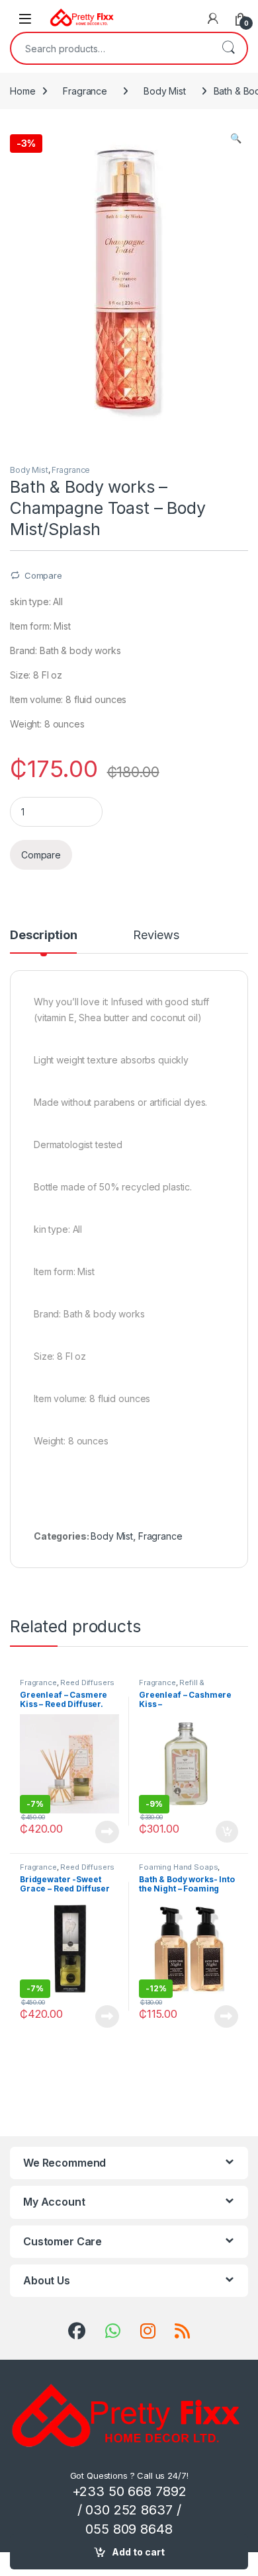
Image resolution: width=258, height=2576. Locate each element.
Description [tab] (43, 935)
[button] (236, 138)
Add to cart (138, 2552)
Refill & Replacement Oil (172, 1686)
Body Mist (165, 91)
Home (22, 91)
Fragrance (85, 91)
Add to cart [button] (227, 1832)
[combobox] (110, 48)
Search (228, 48)
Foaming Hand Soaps (178, 1867)
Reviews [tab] (156, 935)
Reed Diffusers (87, 1683)
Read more (107, 1832)
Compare (43, 575)
